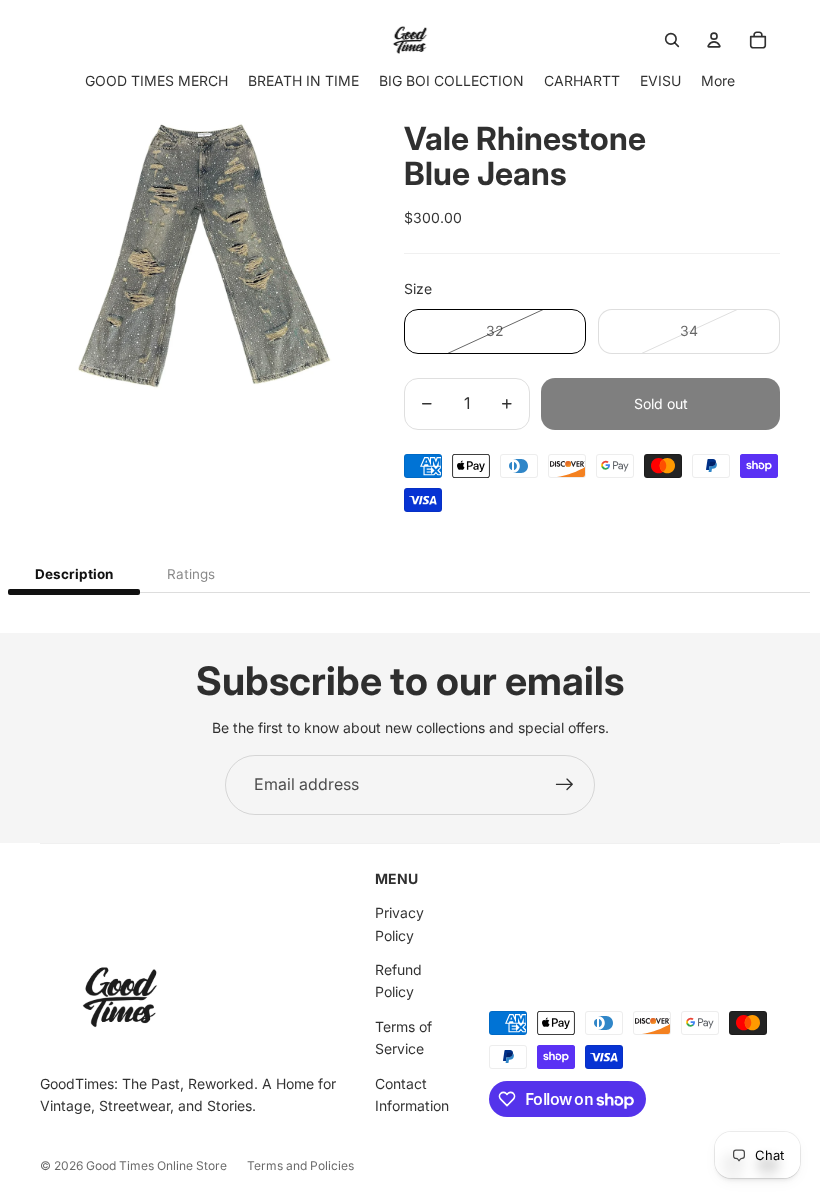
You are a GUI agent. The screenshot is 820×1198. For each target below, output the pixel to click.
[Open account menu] (714, 40)
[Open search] (672, 40)
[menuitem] (718, 80)
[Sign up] (565, 785)
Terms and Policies (300, 1165)
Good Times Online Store (156, 1165)
